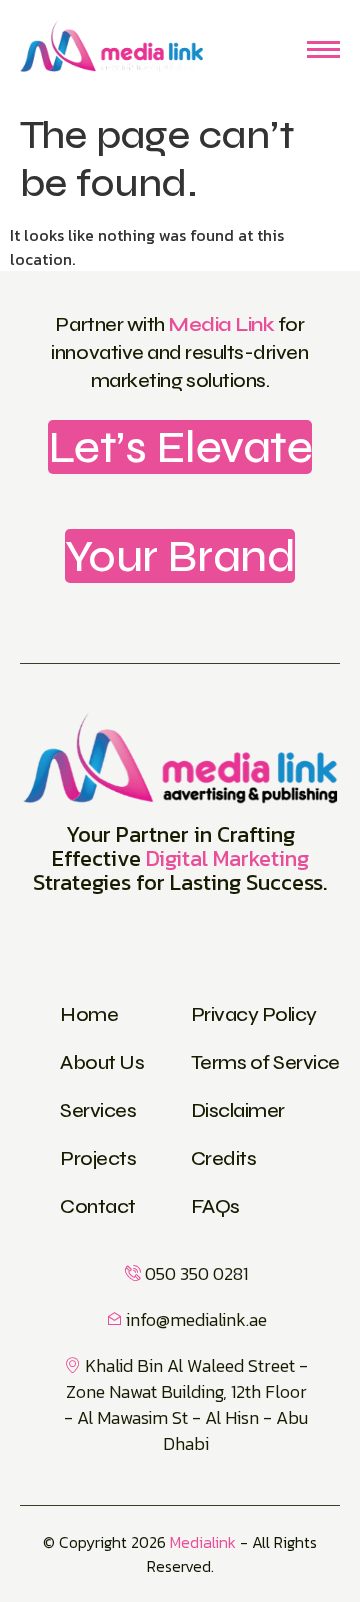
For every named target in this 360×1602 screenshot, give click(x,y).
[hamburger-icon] (323, 49)
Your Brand (180, 556)
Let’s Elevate (180, 447)
